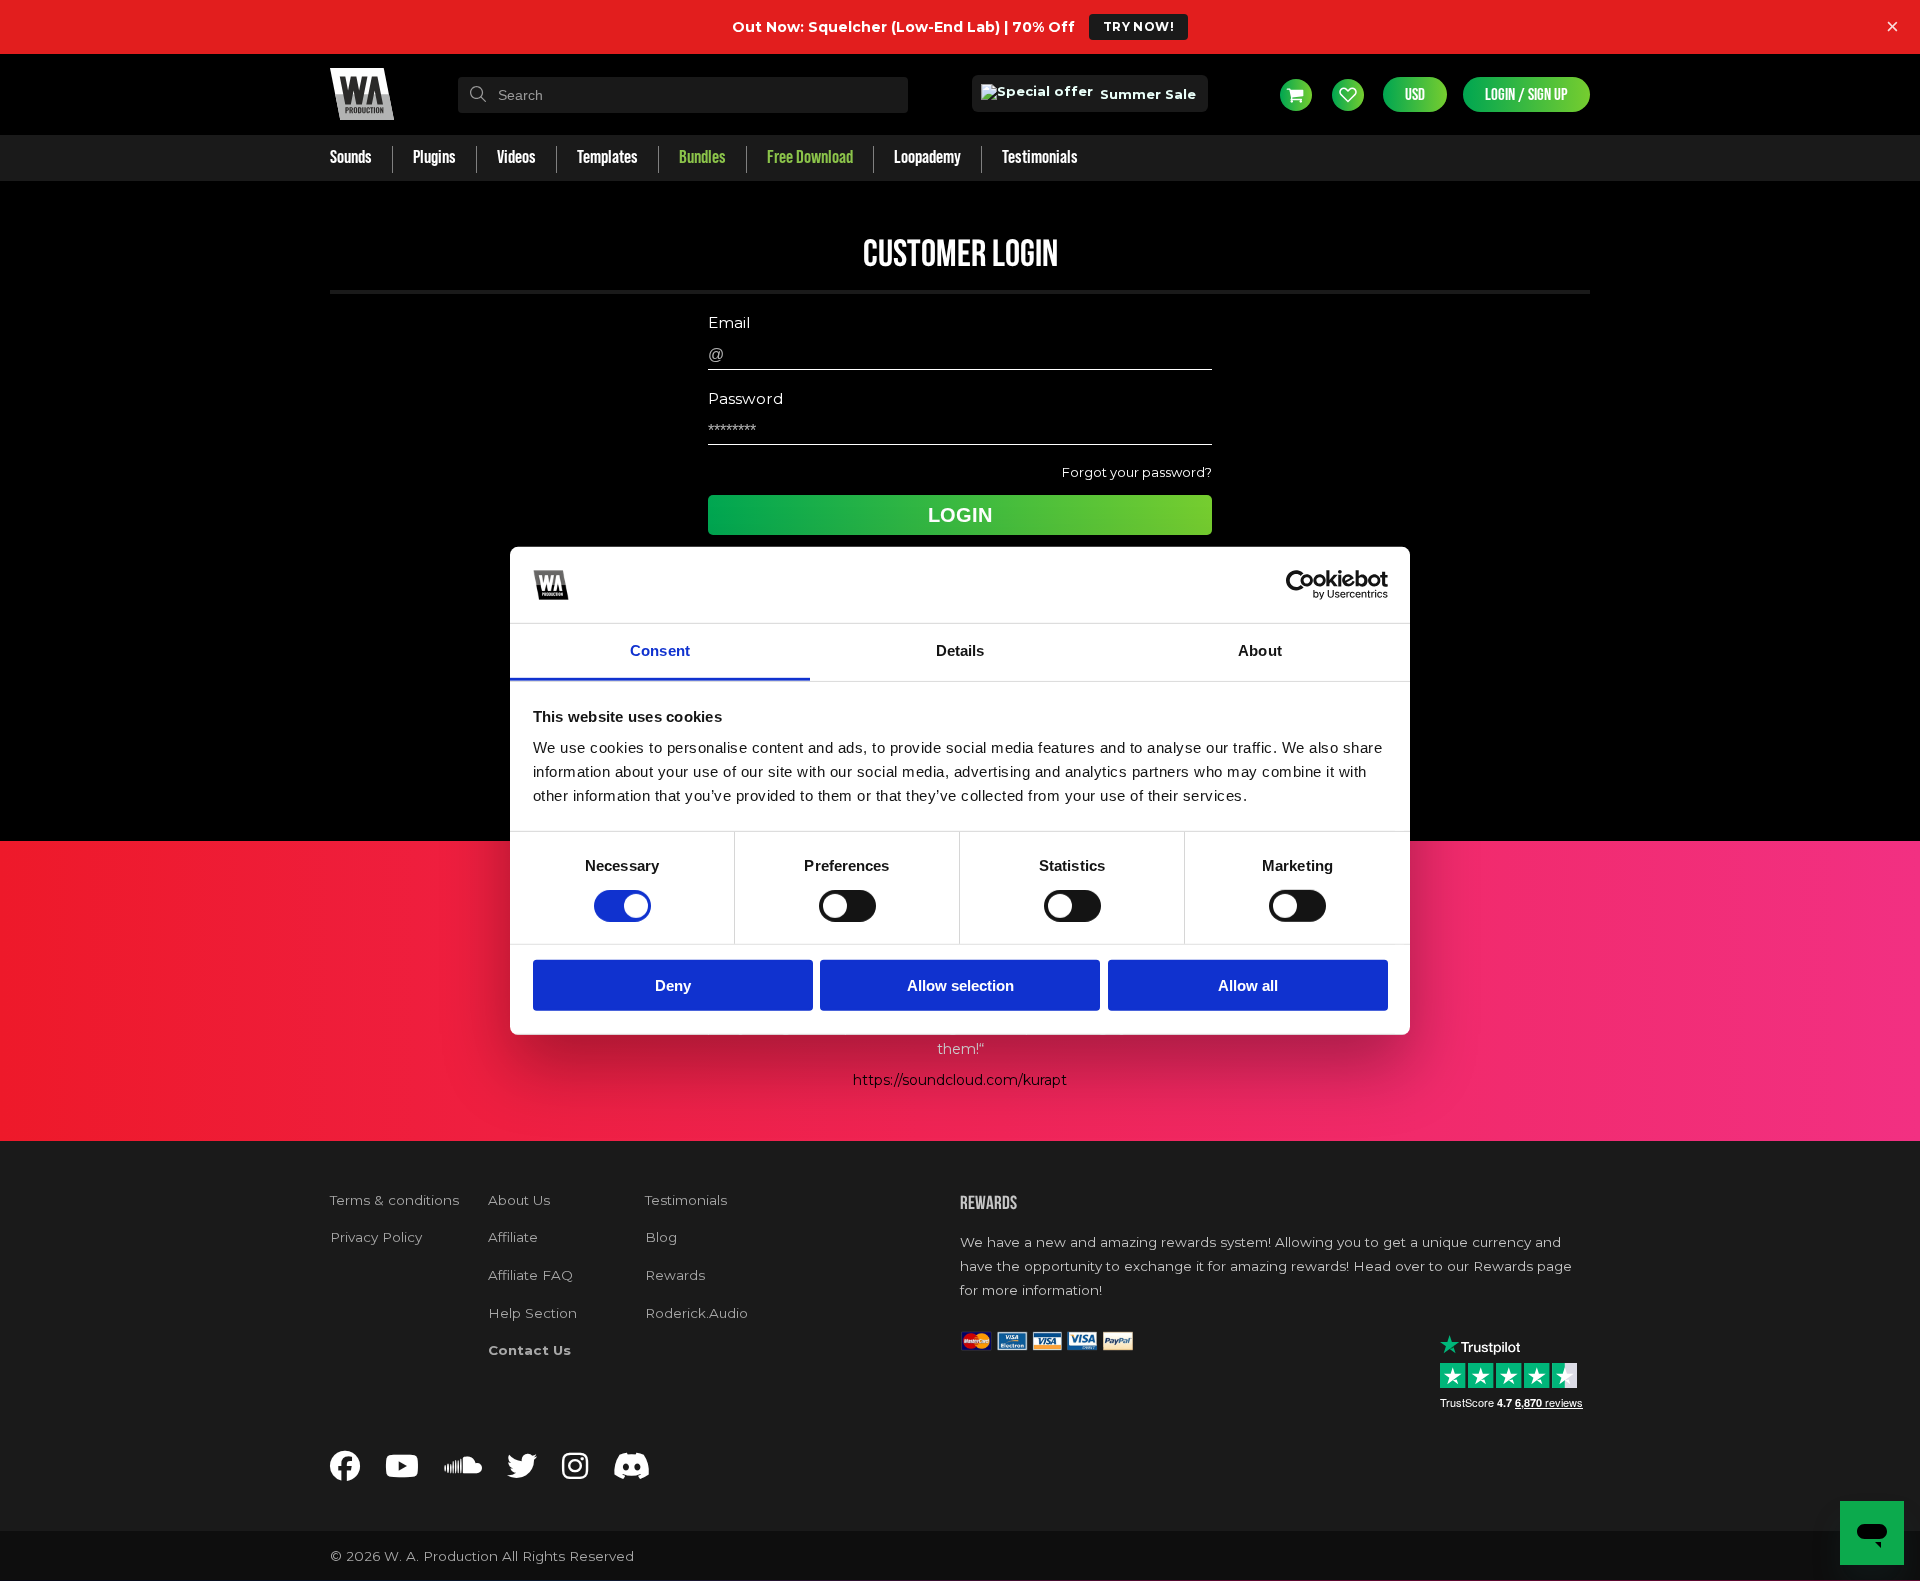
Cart (1296, 94)
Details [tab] (960, 650)
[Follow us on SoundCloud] (463, 1471)
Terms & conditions (394, 1200)
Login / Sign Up (1526, 94)
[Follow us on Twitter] (522, 1471)
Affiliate (513, 1237)
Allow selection (960, 985)
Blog (661, 1237)
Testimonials (686, 1200)
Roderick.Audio (696, 1313)
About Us (519, 1200)
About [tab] (1260, 650)
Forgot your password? (1137, 472)
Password (745, 399)
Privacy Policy (376, 1237)
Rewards (675, 1275)
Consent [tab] (660, 650)
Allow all (1248, 985)
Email (729, 323)
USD (1415, 94)
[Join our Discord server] (632, 1471)
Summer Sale (1146, 94)
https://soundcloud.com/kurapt (960, 1080)
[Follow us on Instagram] (575, 1471)
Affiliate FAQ (530, 1275)
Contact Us (529, 1350)
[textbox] (683, 95)
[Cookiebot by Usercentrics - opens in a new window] (1300, 585)
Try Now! (1138, 26)
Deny (673, 985)
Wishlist (1348, 94)
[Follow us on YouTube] (402, 1471)
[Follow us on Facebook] (345, 1471)
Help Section (532, 1313)
